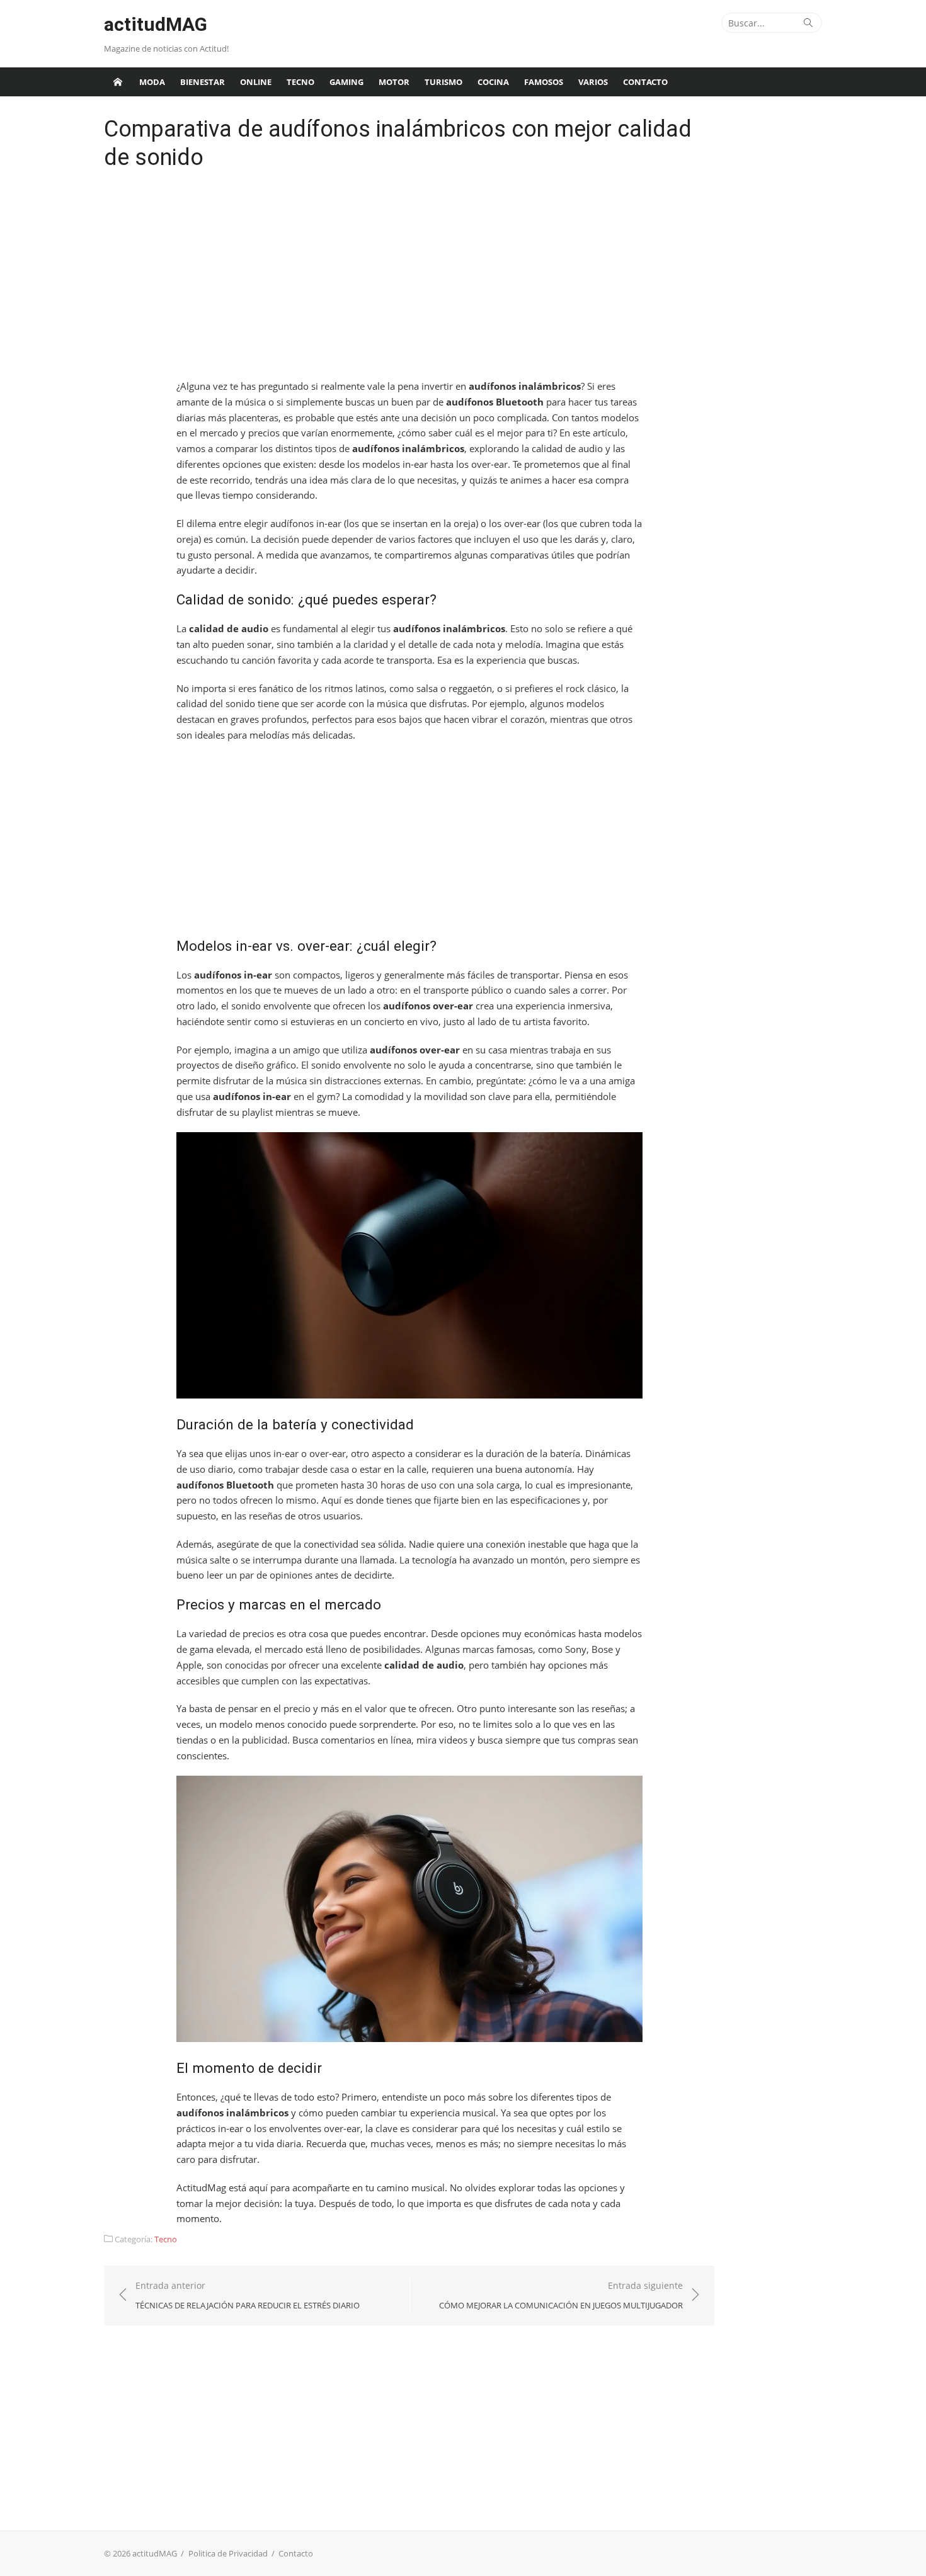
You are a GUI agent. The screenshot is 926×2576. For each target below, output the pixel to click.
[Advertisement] (409, 278)
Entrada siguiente (561, 2295)
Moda (152, 82)
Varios (593, 82)
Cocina (493, 82)
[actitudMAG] (118, 82)
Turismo (443, 82)
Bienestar (203, 82)
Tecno (300, 82)
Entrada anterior (248, 2295)
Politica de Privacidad (228, 2553)
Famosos (544, 82)
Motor (394, 82)
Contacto (645, 82)
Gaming (346, 82)
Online (256, 82)
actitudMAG (156, 24)
